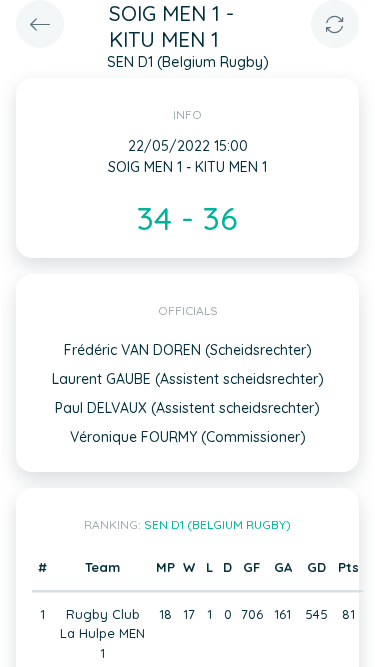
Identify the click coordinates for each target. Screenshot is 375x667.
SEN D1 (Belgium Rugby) (217, 524)
